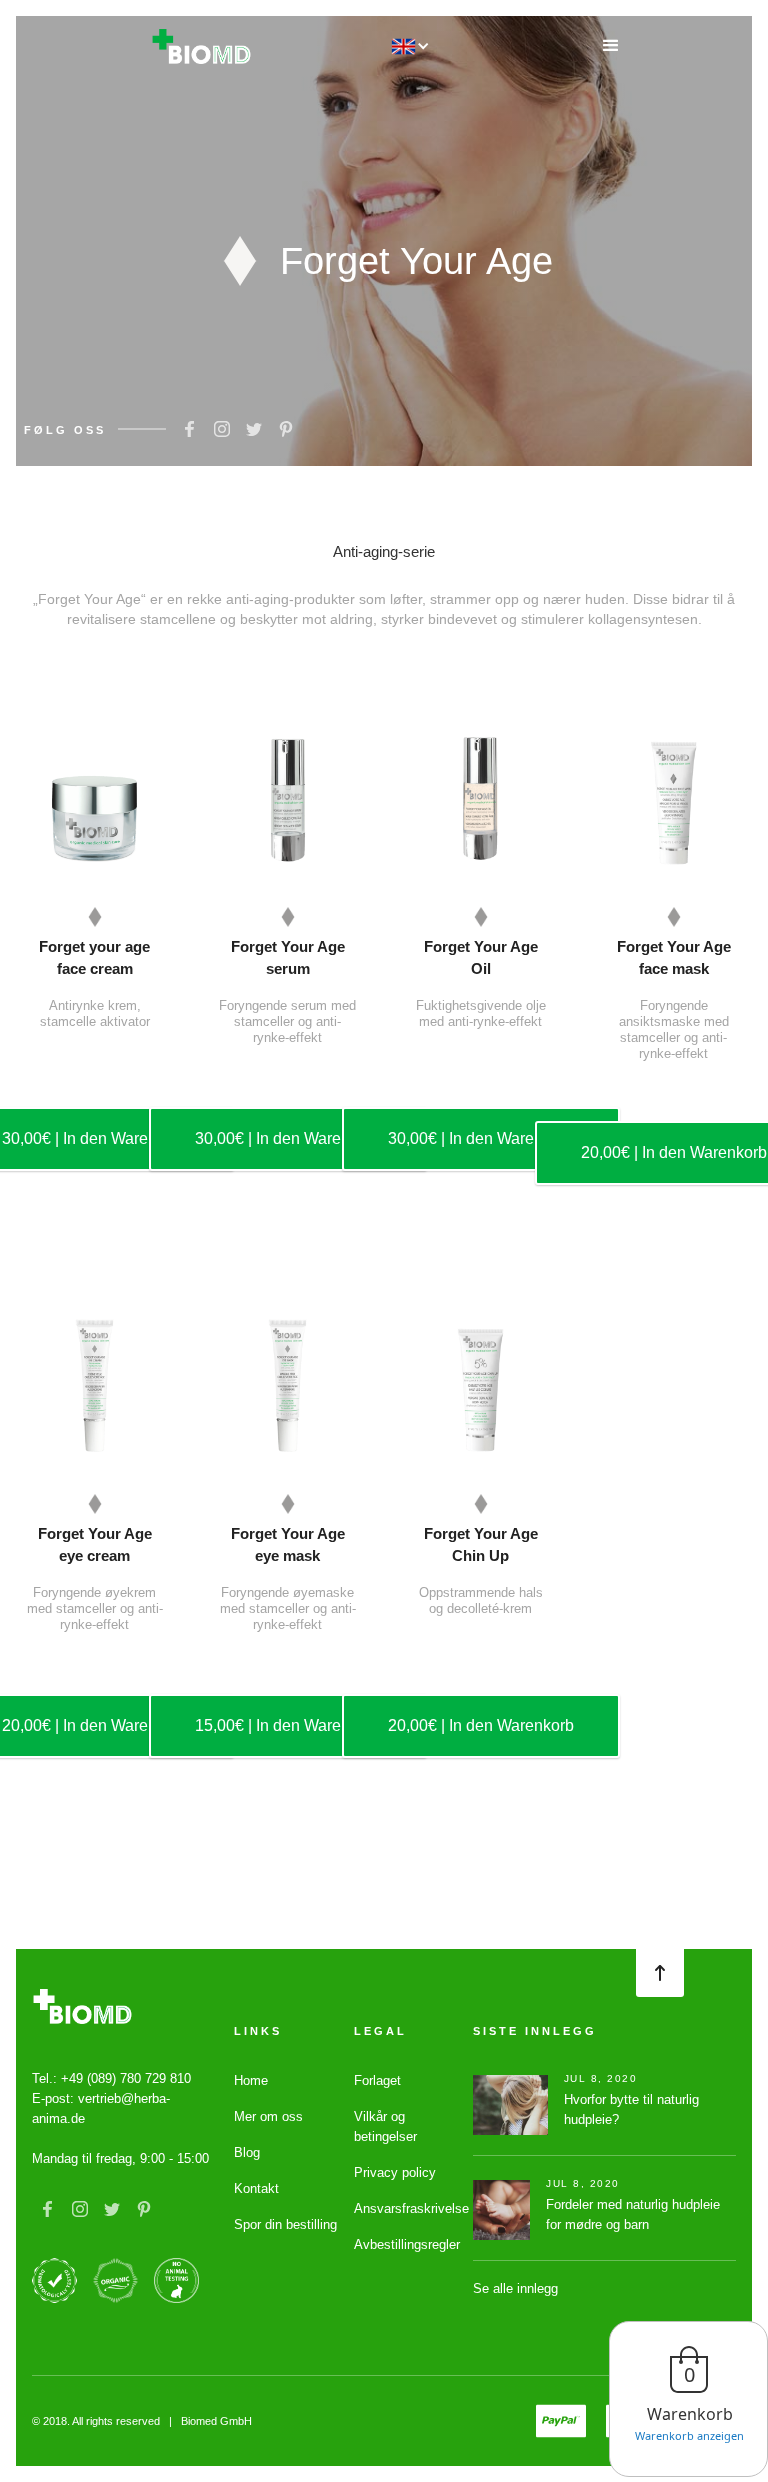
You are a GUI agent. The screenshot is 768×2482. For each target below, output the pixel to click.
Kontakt (256, 2188)
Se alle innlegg (515, 2288)
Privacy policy (395, 2172)
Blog (247, 2152)
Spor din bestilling (285, 2224)
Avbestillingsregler (407, 2244)
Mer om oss (268, 2116)
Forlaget (377, 2080)
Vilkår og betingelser (385, 2126)
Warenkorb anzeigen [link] (689, 2435)
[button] (611, 46)
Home (251, 2080)
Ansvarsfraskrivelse (411, 2208)
